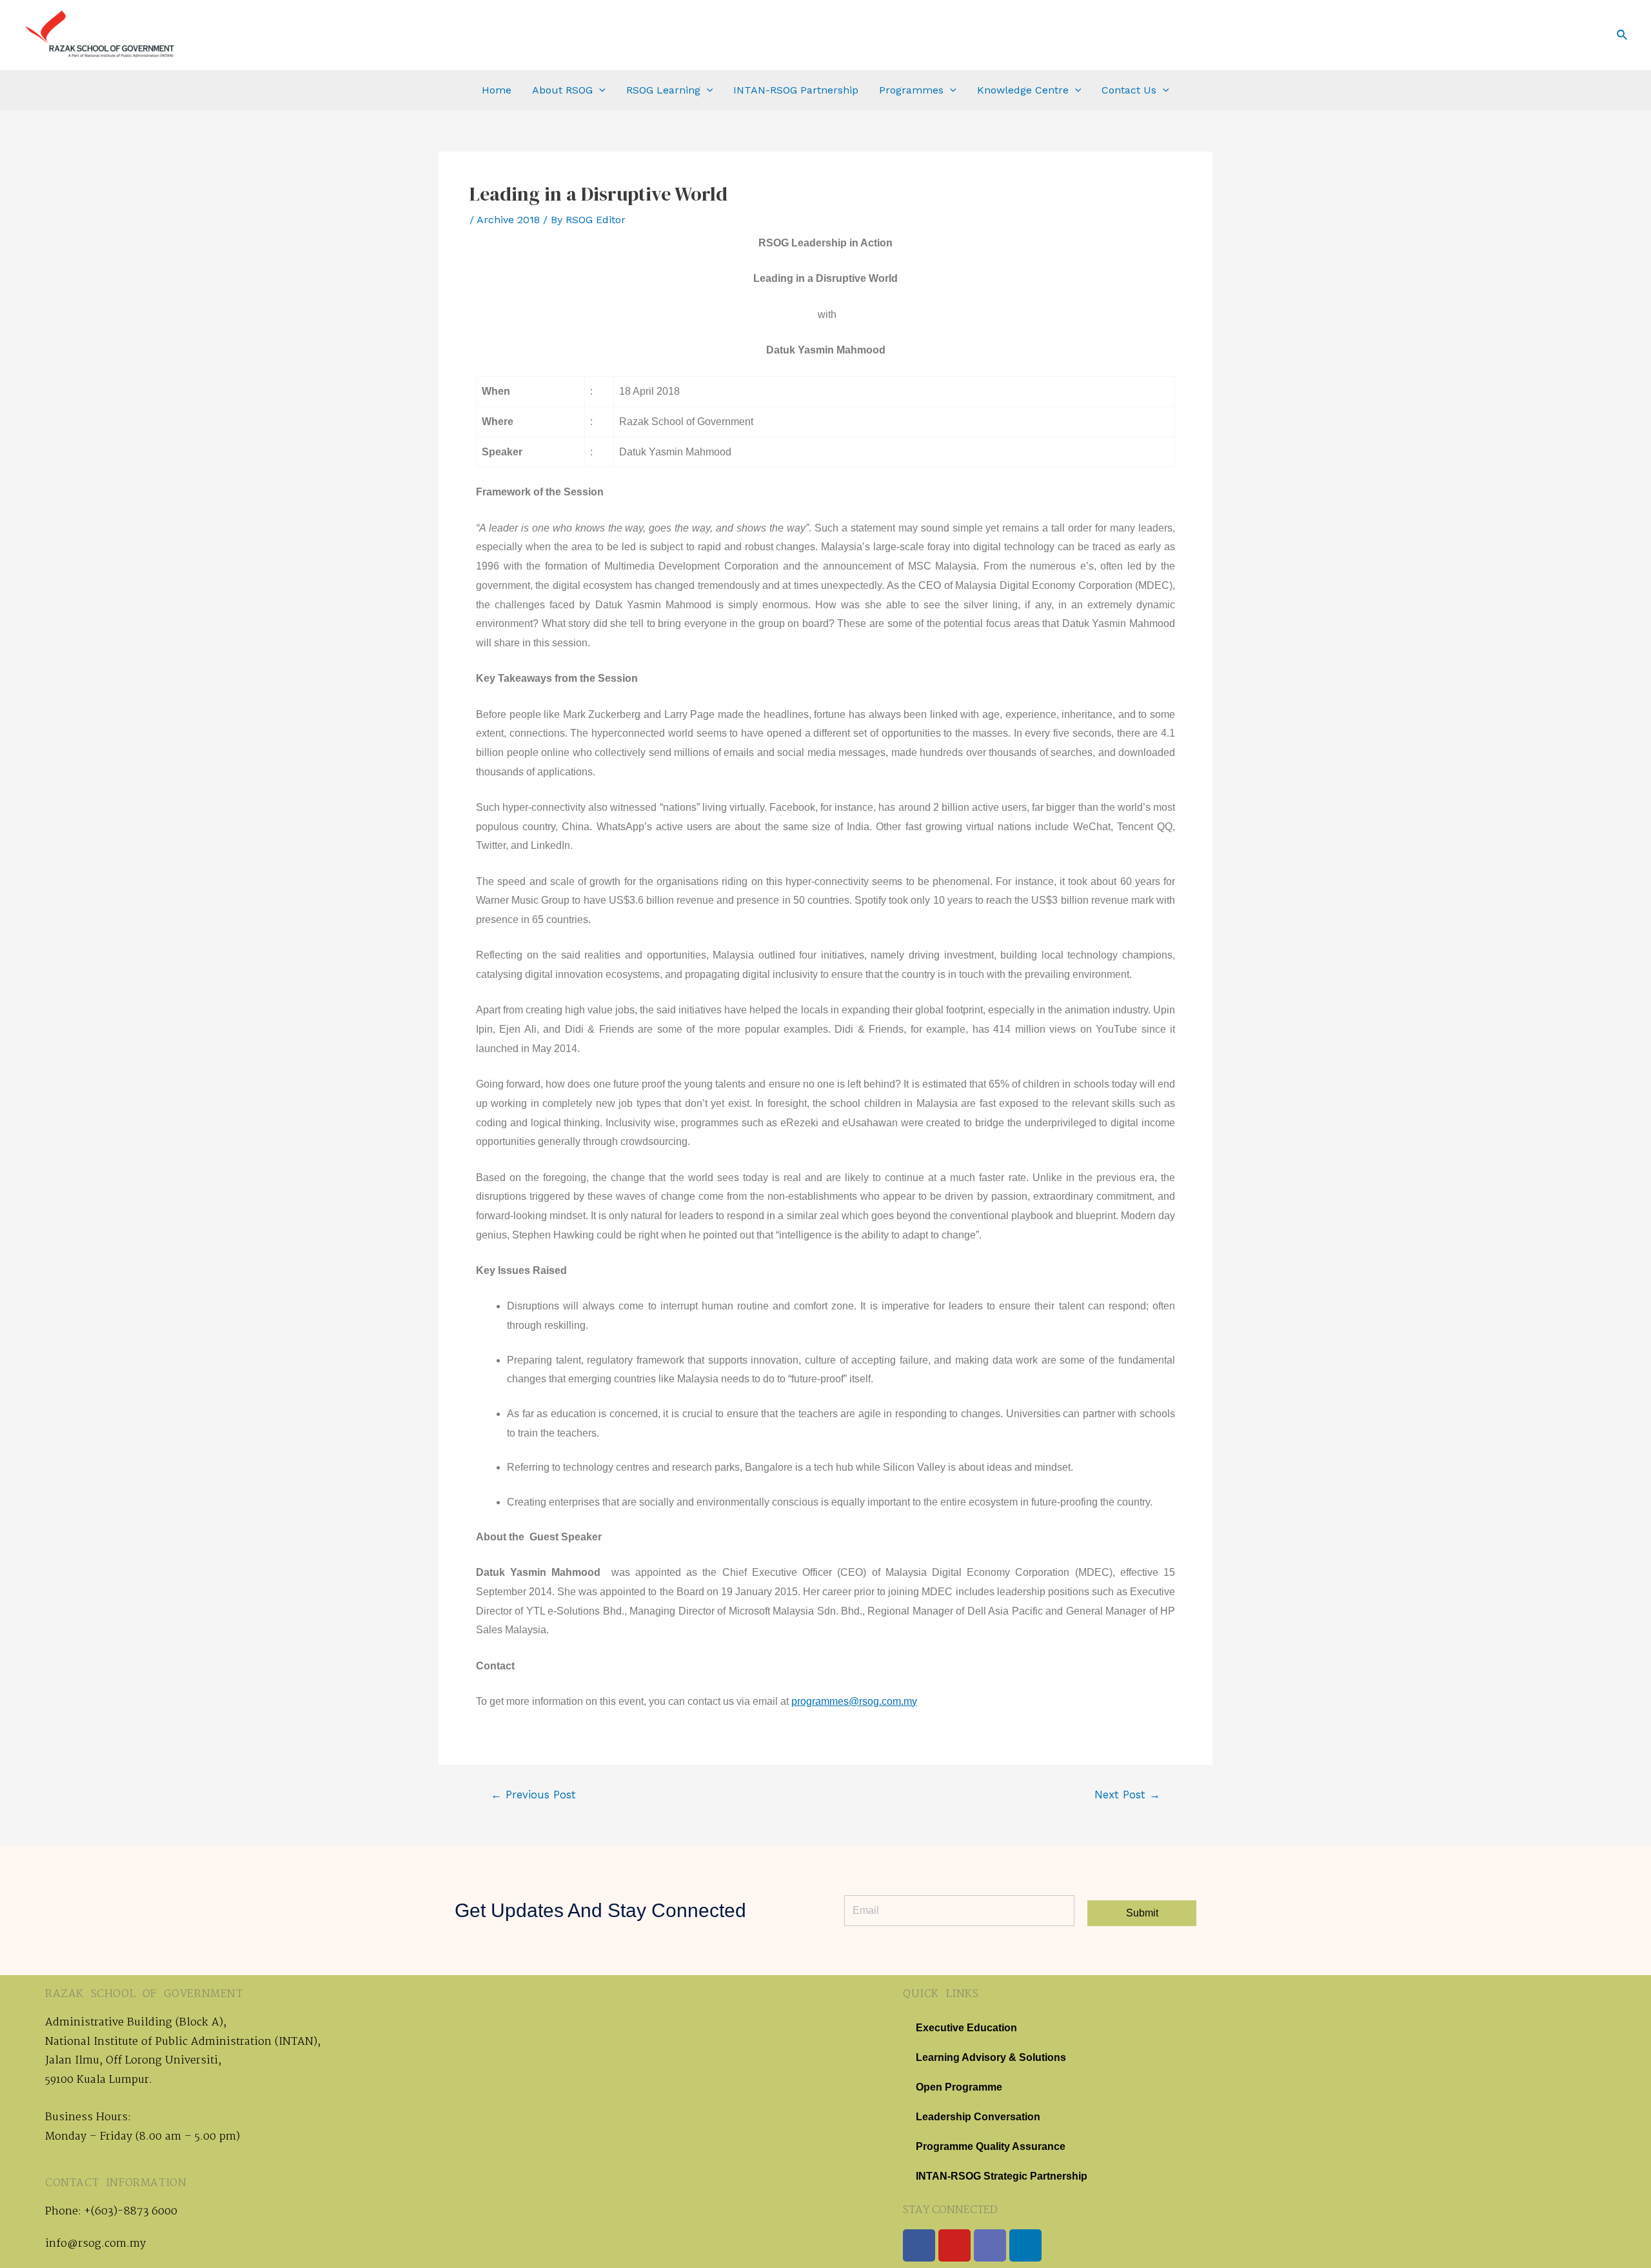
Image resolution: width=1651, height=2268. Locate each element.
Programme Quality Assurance (991, 2146)
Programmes (911, 90)
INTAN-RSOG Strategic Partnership (1002, 2176)
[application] (599, 90)
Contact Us (1129, 90)
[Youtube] (954, 2245)
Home (497, 90)
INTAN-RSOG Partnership (796, 90)
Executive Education (966, 2028)
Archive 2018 (508, 220)
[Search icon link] (1623, 35)
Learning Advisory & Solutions (991, 2057)
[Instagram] (990, 2245)
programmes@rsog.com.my (854, 1701)
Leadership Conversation (978, 2117)
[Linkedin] (1025, 2245)
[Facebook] (919, 2245)
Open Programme (959, 2087)
